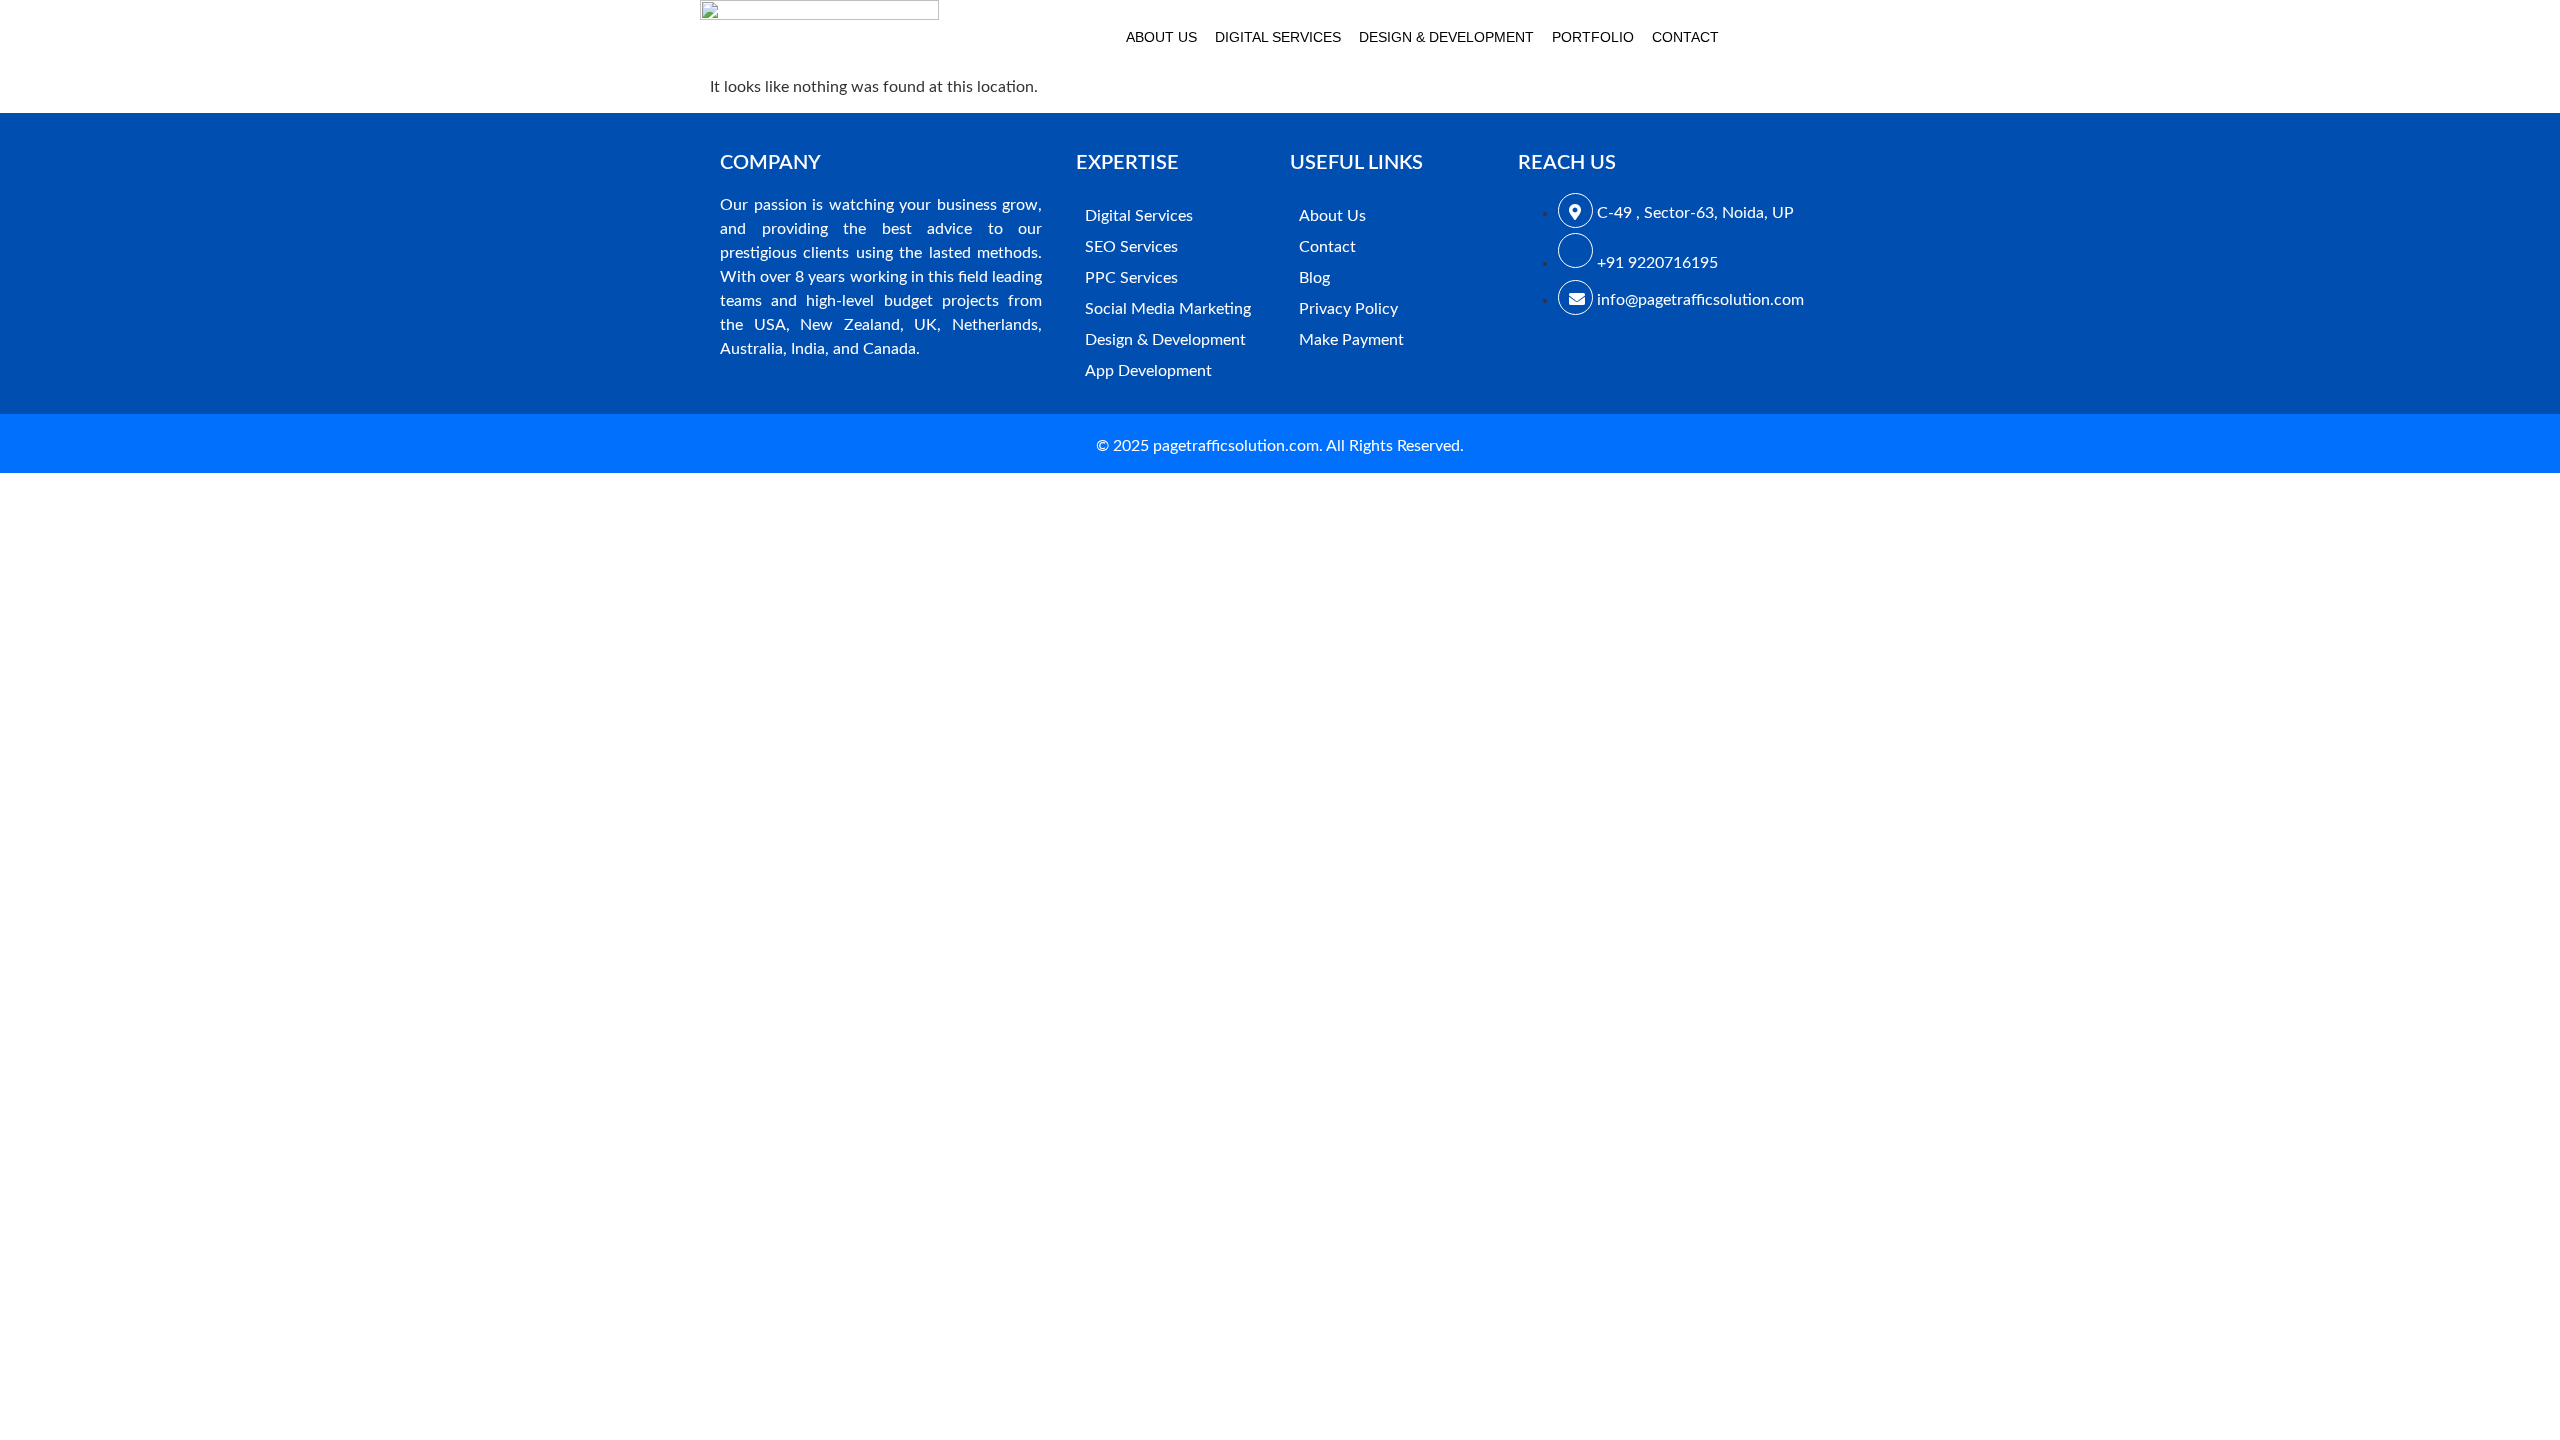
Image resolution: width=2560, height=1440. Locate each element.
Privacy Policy (1348, 309)
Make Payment (1351, 340)
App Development (1148, 371)
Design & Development (1446, 37)
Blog (1314, 278)
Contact (1685, 37)
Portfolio (1593, 37)
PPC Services (1131, 278)
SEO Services (1131, 247)
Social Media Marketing (1168, 309)
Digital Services (1278, 37)
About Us (1161, 37)
